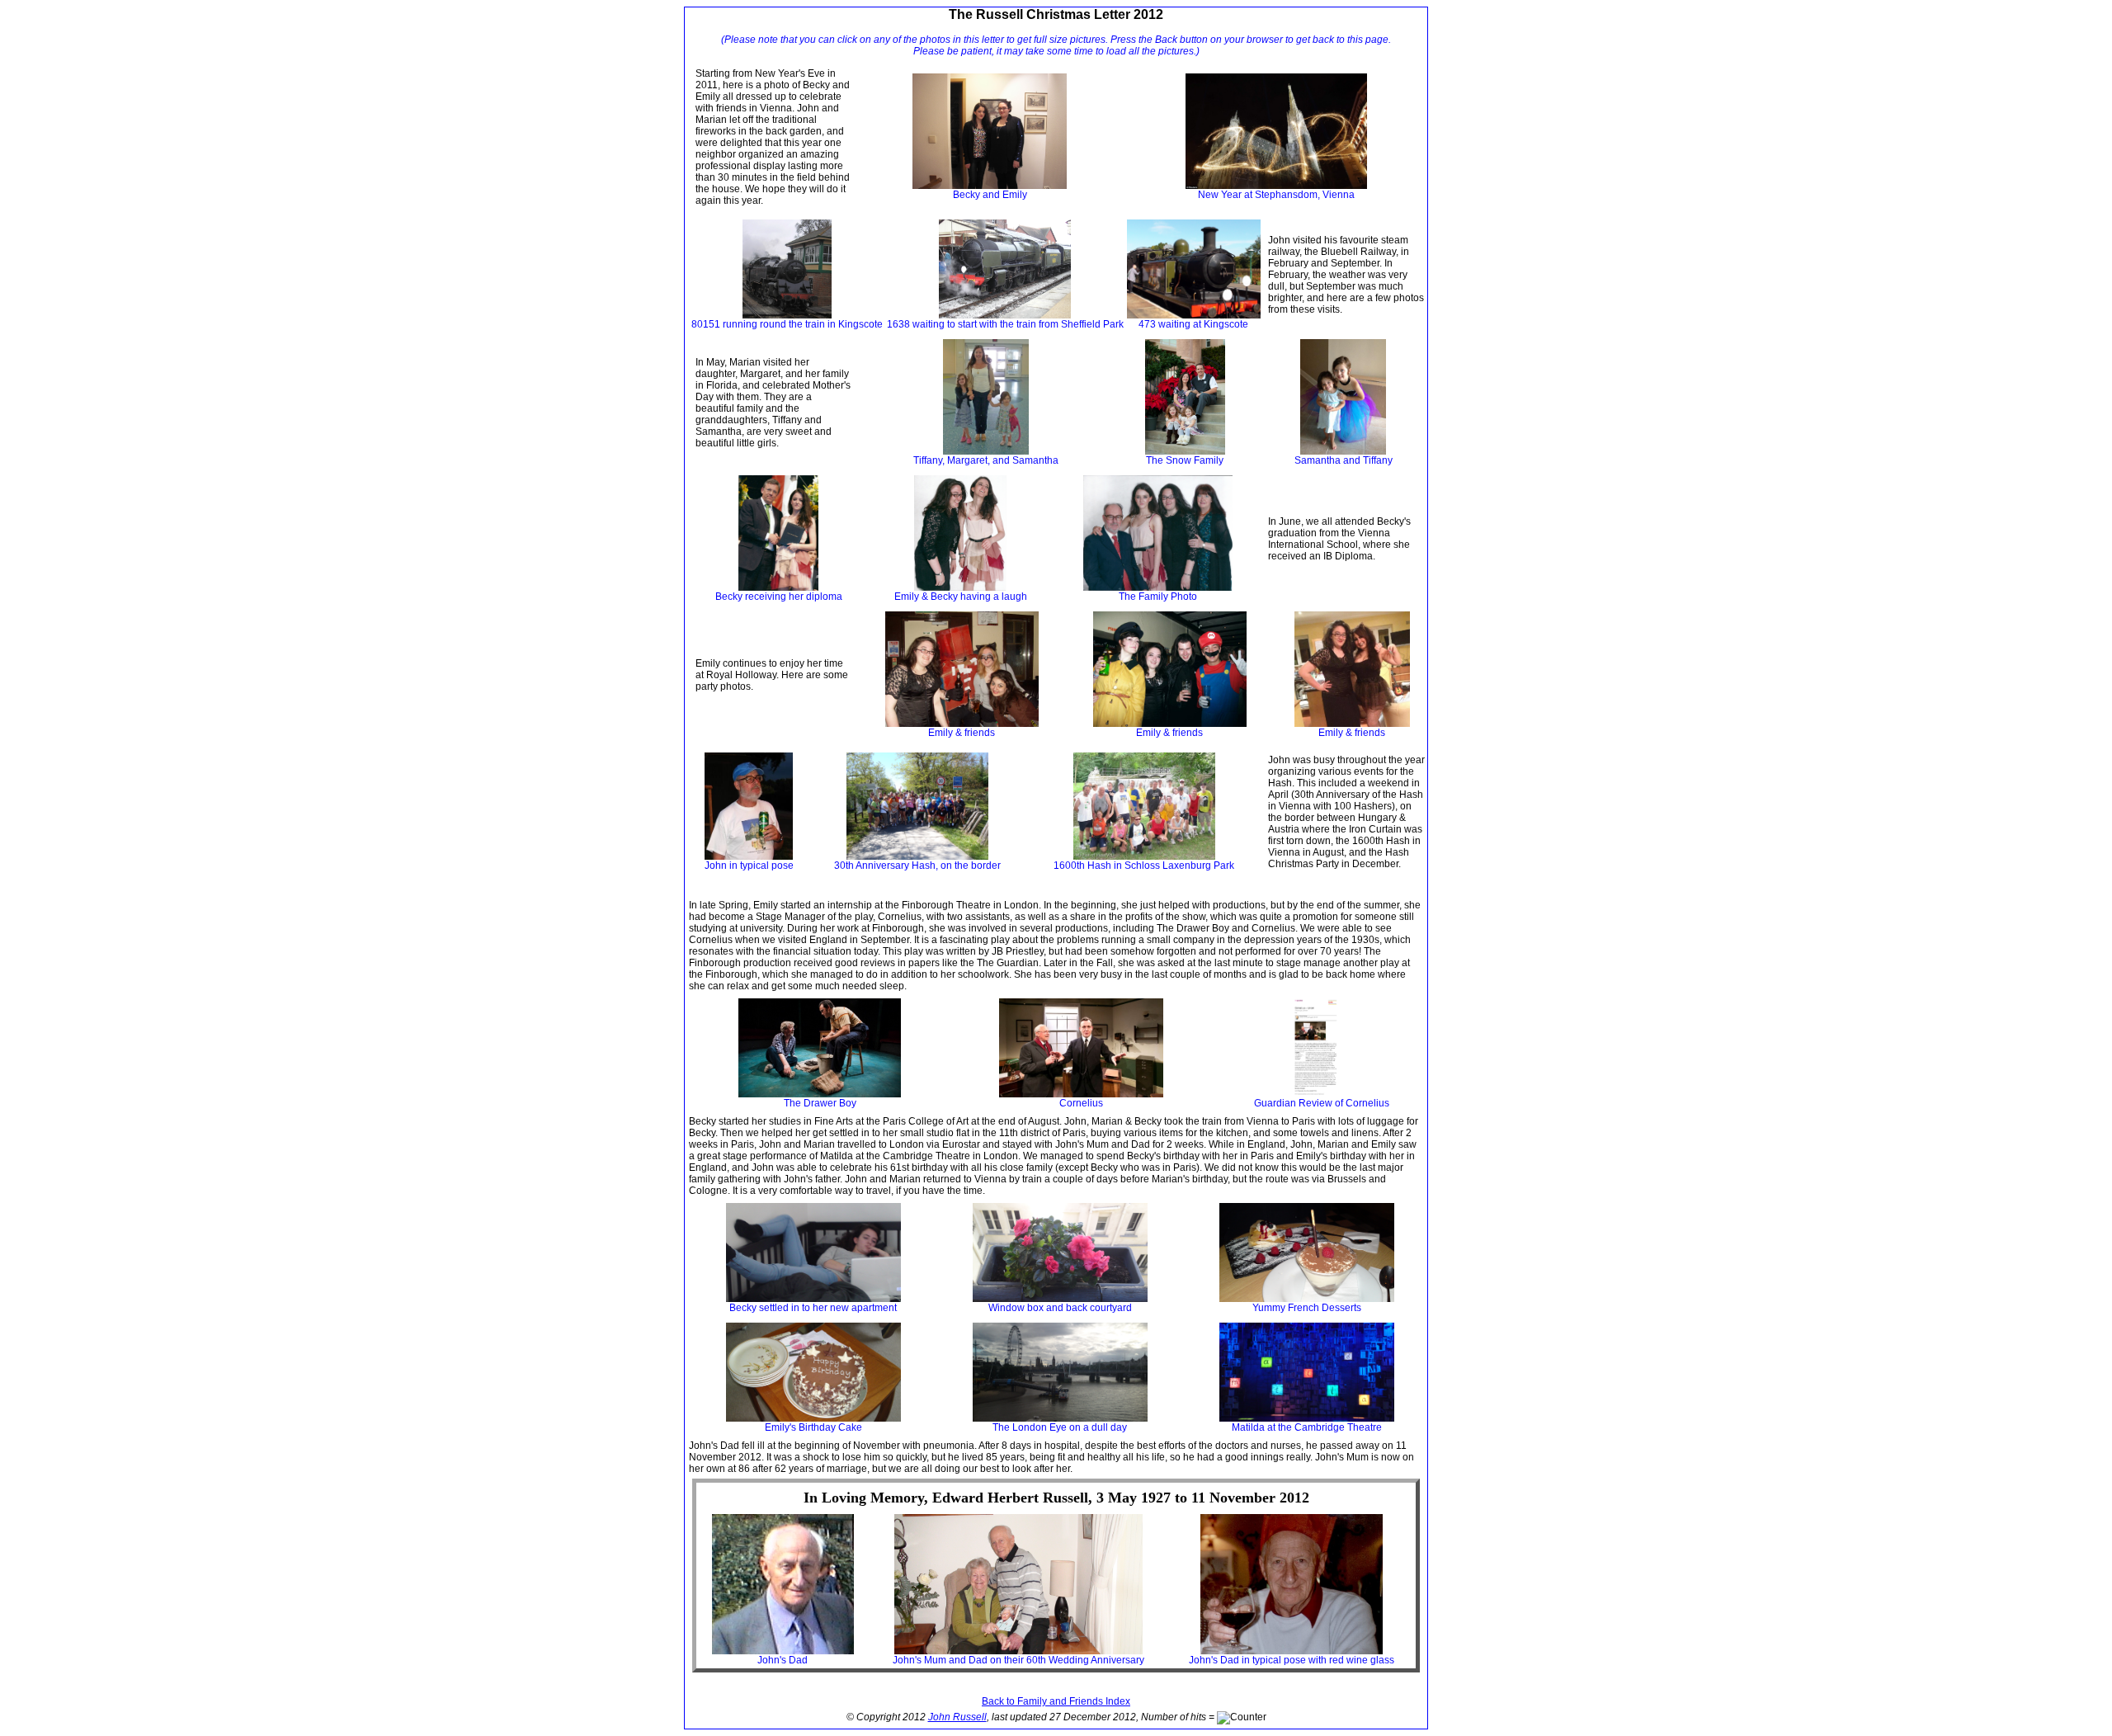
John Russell (957, 1717)
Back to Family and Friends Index (1056, 1701)
